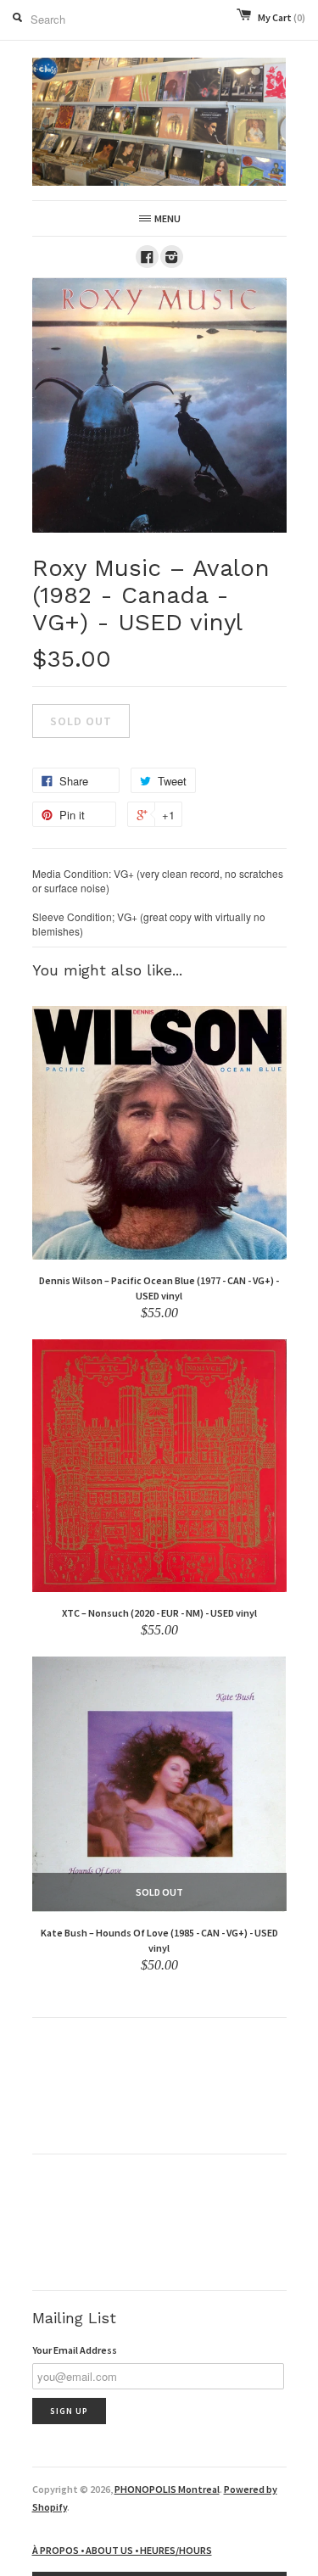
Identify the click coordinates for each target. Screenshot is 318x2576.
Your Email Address (75, 2350)
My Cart (282, 17)
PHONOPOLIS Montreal (167, 2489)
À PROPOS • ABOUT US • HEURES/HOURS (122, 2550)
